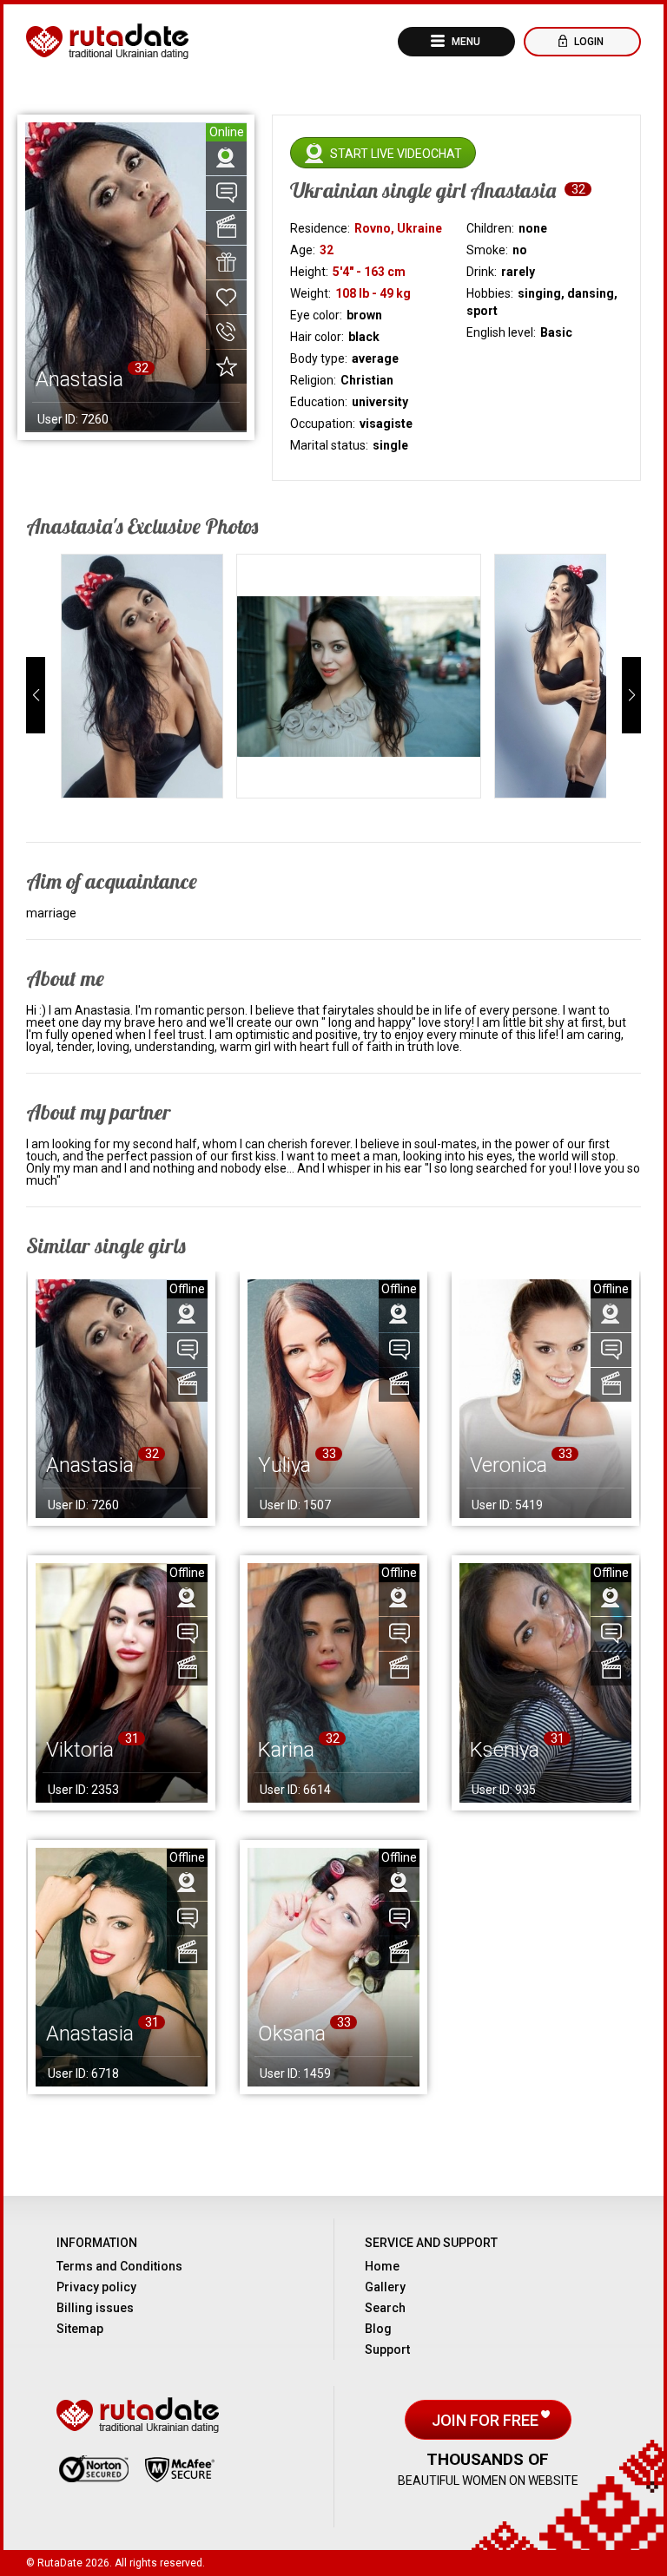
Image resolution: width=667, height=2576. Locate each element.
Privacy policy (96, 2287)
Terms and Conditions (119, 2266)
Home (382, 2266)
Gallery (385, 2287)
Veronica (509, 1465)
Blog (378, 2329)
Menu (465, 42)
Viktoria (80, 1750)
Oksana (292, 2034)
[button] (36, 695)
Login (588, 42)
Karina (286, 1750)
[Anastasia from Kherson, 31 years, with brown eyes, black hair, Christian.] (122, 1967)
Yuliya (284, 1465)
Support (387, 2349)
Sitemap (80, 2329)
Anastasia (90, 1465)
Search (385, 2308)
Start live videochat (396, 154)
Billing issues (95, 2308)
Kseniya (505, 1750)
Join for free (487, 2420)
